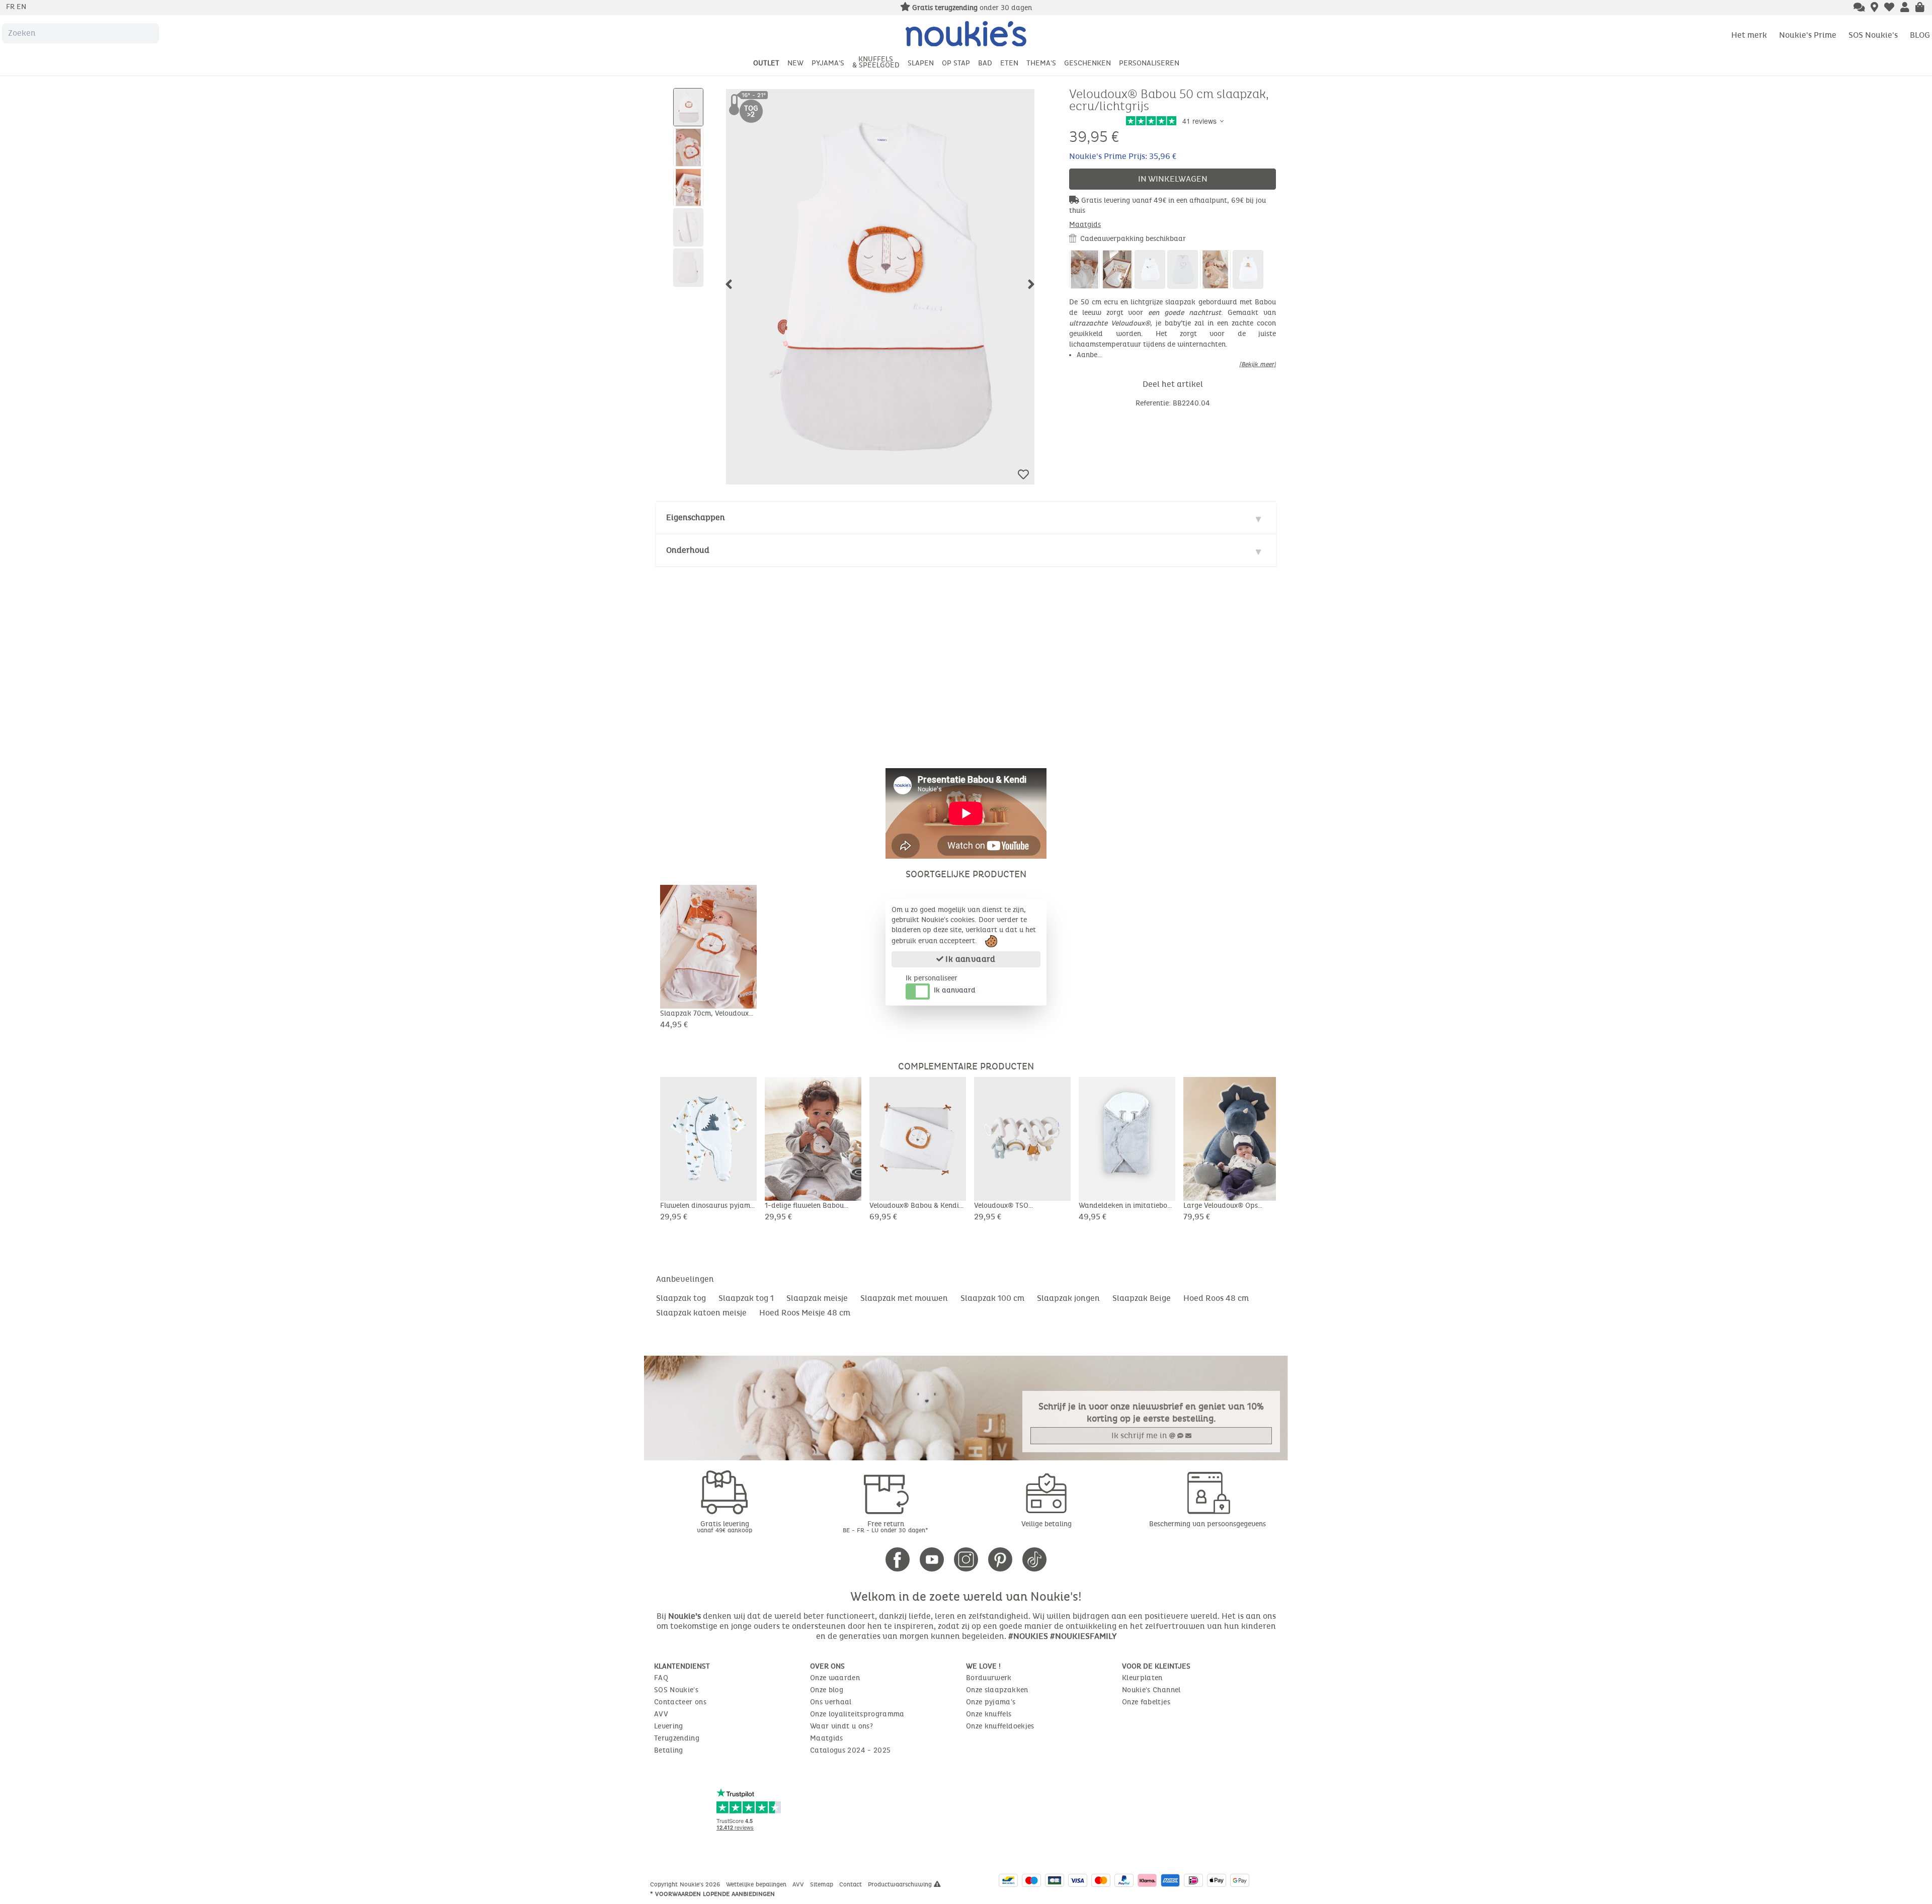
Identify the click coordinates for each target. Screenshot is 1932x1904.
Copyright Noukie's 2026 (686, 1884)
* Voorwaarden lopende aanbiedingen (712, 1894)
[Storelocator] (1874, 8)
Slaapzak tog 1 (746, 1298)
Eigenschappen (696, 517)
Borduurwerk (989, 1678)
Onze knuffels (989, 1714)
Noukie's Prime (1808, 35)
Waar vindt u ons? (841, 1726)
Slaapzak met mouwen (904, 1298)
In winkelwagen (1173, 179)
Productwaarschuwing (901, 1884)
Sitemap (823, 1884)
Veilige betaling (1046, 1524)
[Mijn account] (1905, 8)
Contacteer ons (680, 1702)
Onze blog (827, 1690)
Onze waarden (835, 1678)
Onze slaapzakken (997, 1690)
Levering (669, 1726)
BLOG (1920, 35)
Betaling (669, 1750)
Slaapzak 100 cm (992, 1298)
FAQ (661, 1678)
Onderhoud (688, 550)
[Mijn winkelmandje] (1920, 8)
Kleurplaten (1142, 1678)
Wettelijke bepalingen (757, 1884)
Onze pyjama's (991, 1702)
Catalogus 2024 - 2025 (850, 1750)
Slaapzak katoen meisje (701, 1313)
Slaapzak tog (681, 1298)
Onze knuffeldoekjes (1000, 1726)
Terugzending (677, 1738)
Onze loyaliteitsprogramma (857, 1714)
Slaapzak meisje (817, 1298)
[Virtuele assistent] (1859, 8)
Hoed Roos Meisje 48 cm (805, 1313)
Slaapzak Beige (1142, 1298)
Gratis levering (725, 1526)
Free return (886, 1526)
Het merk (1749, 35)
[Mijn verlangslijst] (1889, 8)
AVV (661, 1714)
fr (11, 7)
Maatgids (1085, 225)
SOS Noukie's (1873, 35)
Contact (852, 1884)
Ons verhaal (831, 1702)
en (21, 7)
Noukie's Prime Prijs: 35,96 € (1123, 156)
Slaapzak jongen (1068, 1298)
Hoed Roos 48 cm (1216, 1298)
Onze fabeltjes (1146, 1702)
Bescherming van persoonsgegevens (1207, 1524)
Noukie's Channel (1151, 1690)
